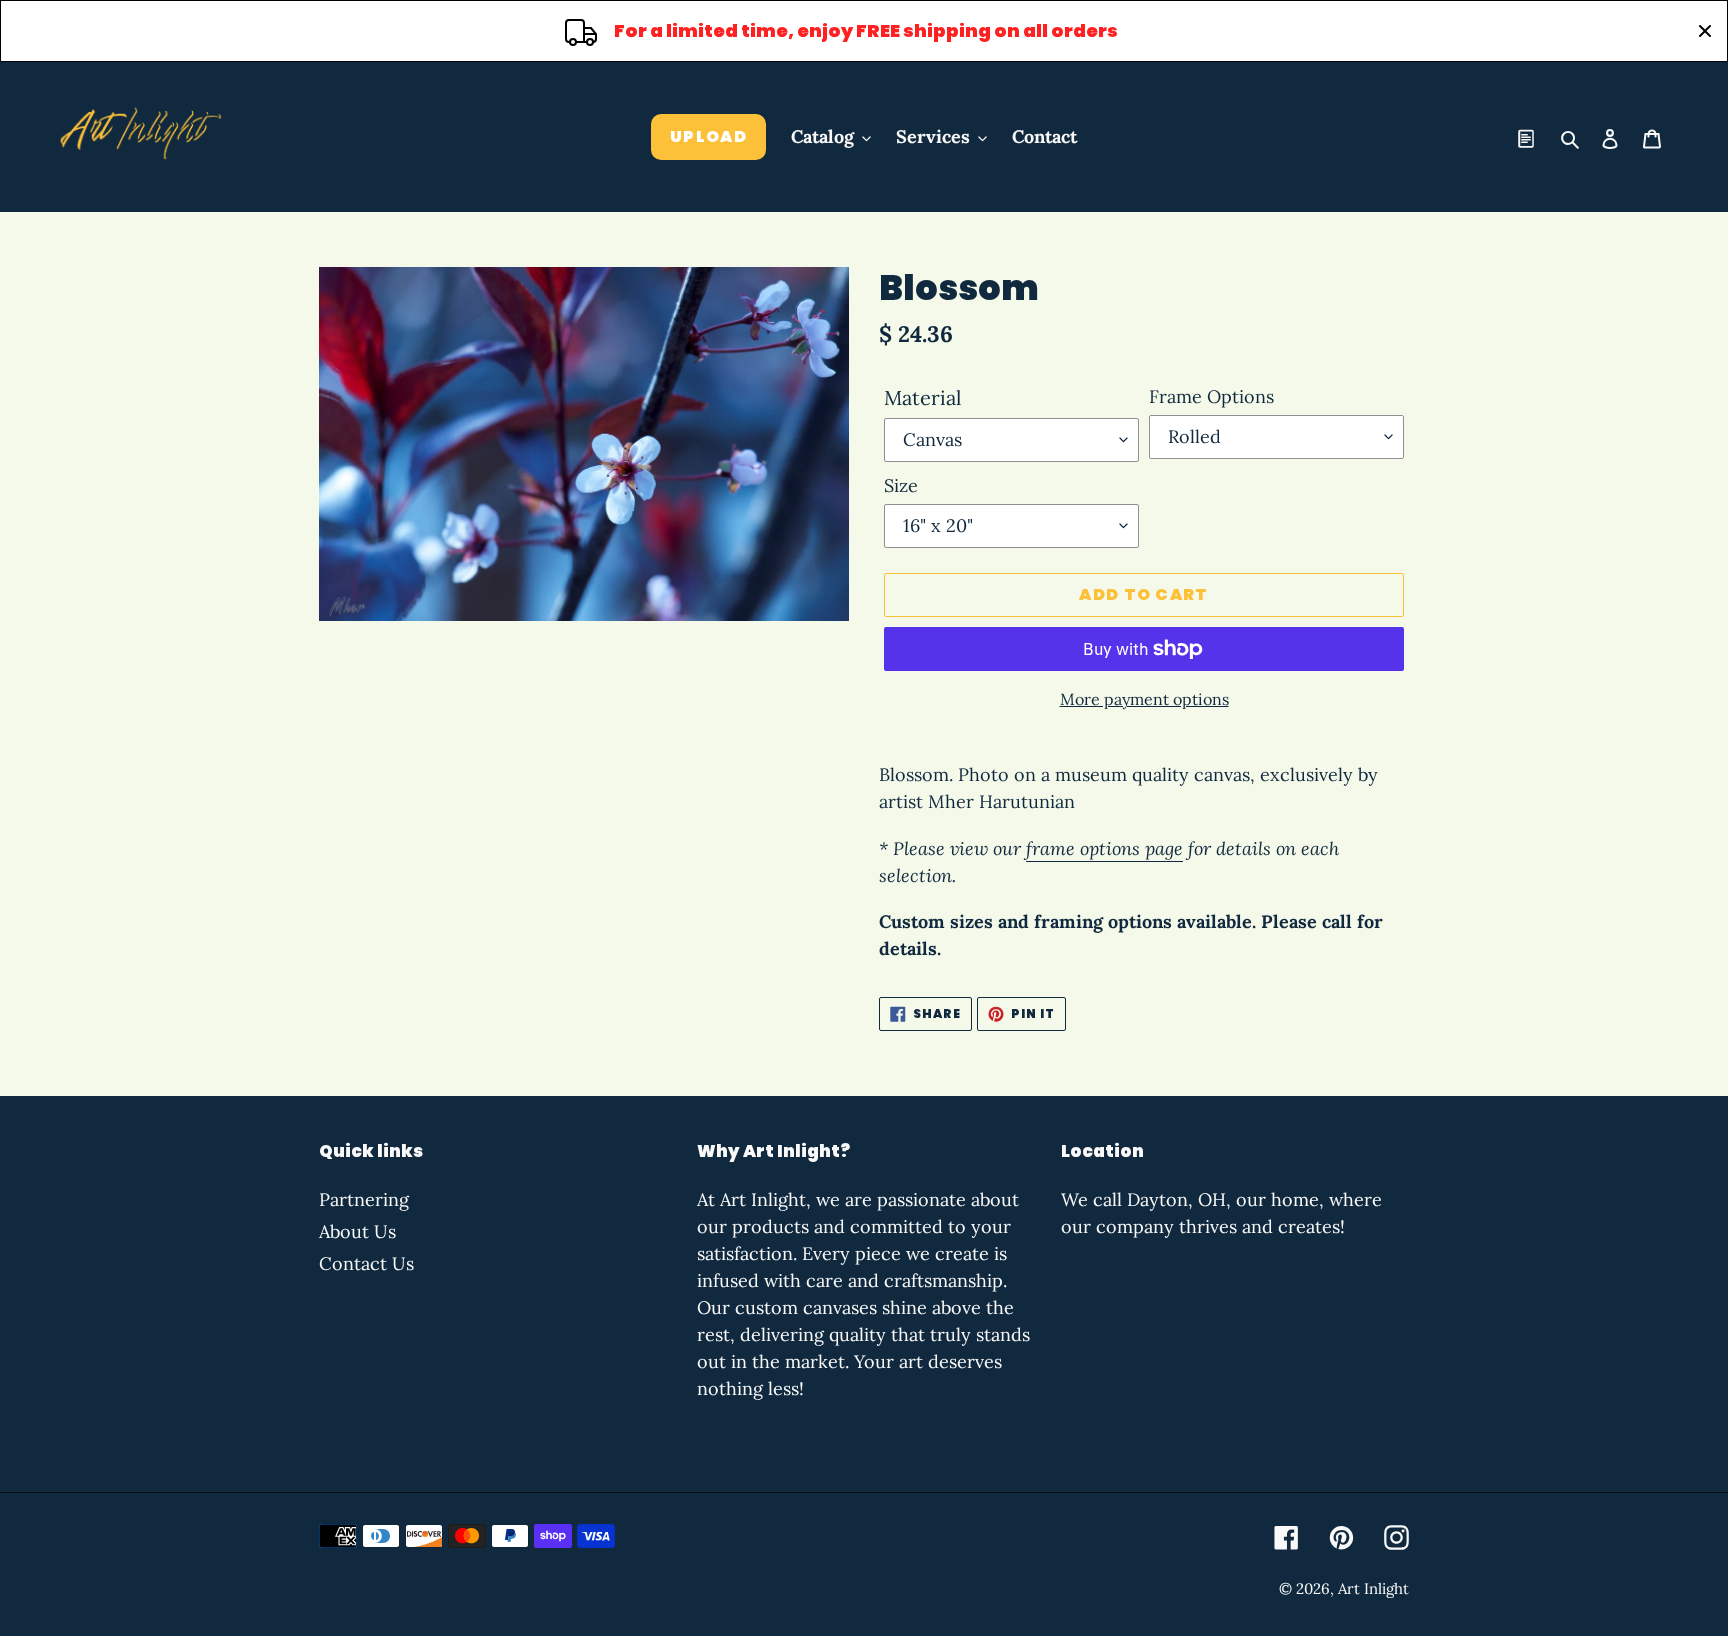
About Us (357, 1231)
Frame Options (1211, 396)
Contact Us (366, 1263)
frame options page (1104, 848)
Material (922, 397)
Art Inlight (1373, 1588)
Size (901, 485)
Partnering (364, 1199)
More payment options (1144, 699)
